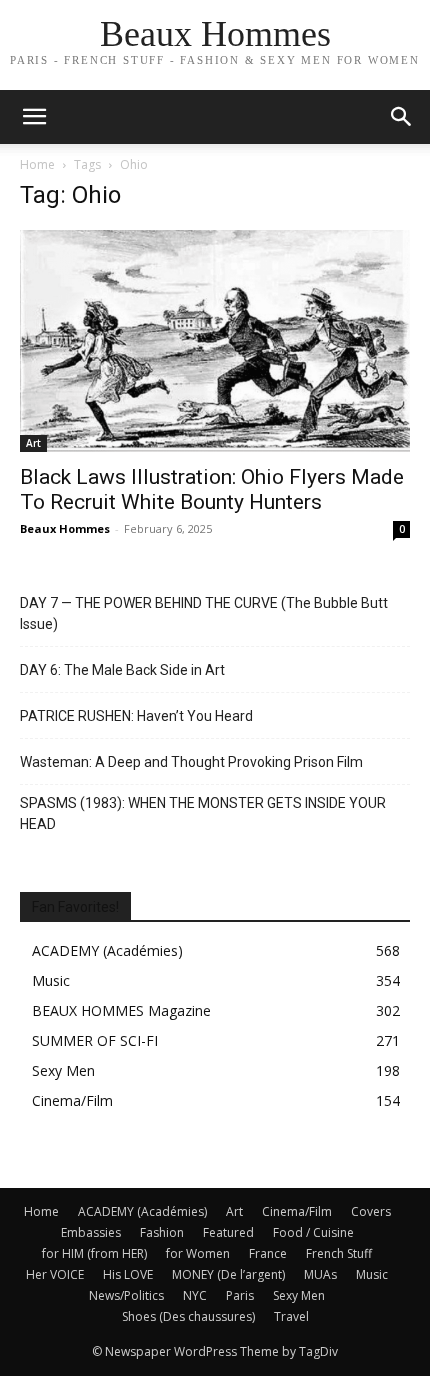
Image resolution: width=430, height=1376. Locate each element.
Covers (371, 1211)
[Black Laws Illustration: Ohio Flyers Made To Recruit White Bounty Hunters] (215, 341)
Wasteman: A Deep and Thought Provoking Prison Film (191, 762)
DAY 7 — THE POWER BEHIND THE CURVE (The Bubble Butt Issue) (204, 613)
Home (37, 164)
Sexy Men (299, 1295)
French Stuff (339, 1253)
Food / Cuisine (313, 1232)
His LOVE (128, 1274)
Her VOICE (55, 1274)
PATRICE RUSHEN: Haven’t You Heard (136, 716)
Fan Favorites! (75, 907)
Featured (228, 1232)
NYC (195, 1295)
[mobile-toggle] (34, 117)
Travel (291, 1316)
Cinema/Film (297, 1211)
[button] (402, 117)
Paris (240, 1295)
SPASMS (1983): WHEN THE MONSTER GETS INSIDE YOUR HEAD (203, 813)
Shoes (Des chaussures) (188, 1316)
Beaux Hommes (65, 528)
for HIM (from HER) (94, 1253)
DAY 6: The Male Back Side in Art (122, 670)
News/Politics (126, 1295)
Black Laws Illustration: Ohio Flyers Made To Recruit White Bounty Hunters (212, 489)
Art (33, 443)
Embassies (91, 1232)
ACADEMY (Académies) (142, 1211)
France (268, 1253)
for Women (198, 1253)
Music (372, 1274)
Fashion (162, 1232)
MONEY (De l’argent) (228, 1274)
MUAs (320, 1274)
